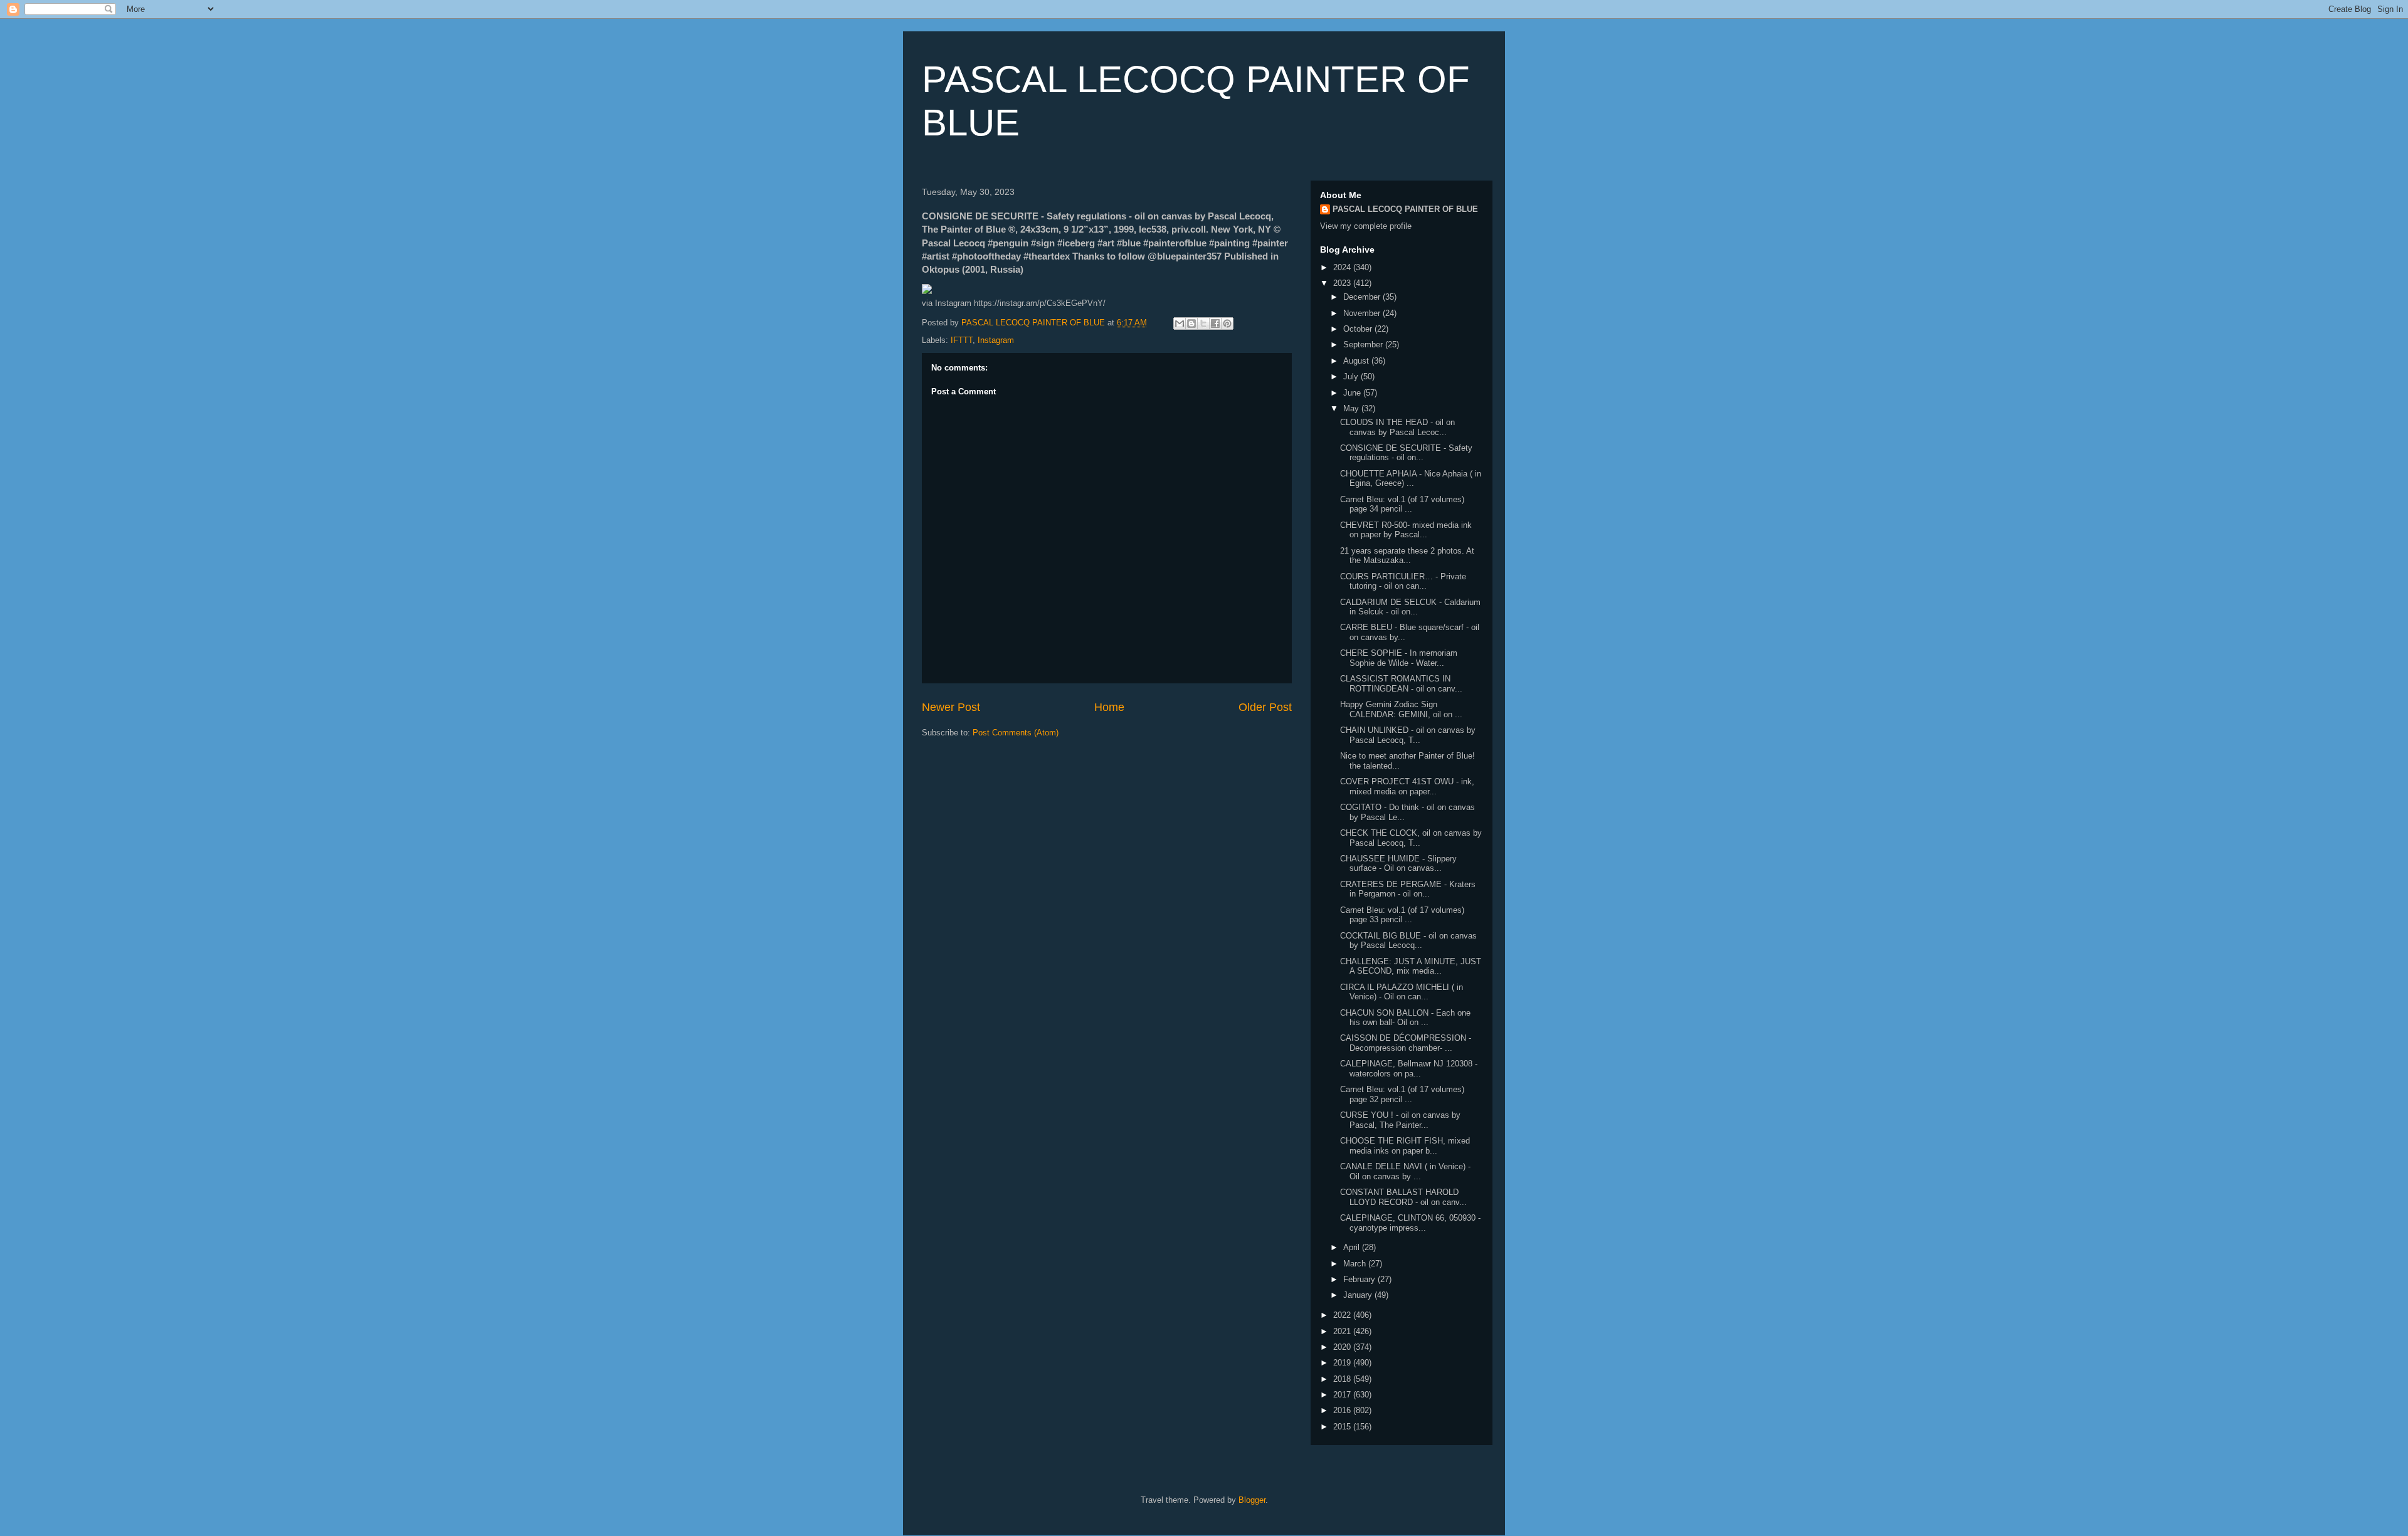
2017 (1343, 1395)
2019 (1343, 1363)
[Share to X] (1203, 324)
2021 (1343, 1331)
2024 (1343, 267)
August (1357, 361)
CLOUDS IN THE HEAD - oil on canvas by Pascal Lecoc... (1397, 427)
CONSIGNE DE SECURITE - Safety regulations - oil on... (1406, 453)
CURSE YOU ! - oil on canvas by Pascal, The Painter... (1400, 1120)
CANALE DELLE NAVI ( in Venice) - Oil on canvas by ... (1405, 1171)
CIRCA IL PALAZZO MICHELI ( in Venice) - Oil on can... (1402, 992)
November (1363, 313)
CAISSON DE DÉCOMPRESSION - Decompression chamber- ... (1406, 1043)
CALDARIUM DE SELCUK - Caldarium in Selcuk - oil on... (1410, 607)
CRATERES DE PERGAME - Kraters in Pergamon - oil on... (1408, 889)
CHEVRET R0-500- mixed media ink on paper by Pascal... (1406, 530)
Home (1109, 707)
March (1356, 1264)
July (1352, 376)
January (1359, 1295)
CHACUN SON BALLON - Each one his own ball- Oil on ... (1405, 1018)
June (1353, 393)
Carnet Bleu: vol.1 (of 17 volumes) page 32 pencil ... (1402, 1094)
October (1359, 329)
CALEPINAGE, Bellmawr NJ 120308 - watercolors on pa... (1409, 1069)
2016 (1343, 1410)
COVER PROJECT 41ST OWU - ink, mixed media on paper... (1407, 786)
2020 (1343, 1347)
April (1353, 1247)
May (1352, 408)
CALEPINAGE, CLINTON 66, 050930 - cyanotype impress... (1410, 1223)
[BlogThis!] (1191, 324)
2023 (1343, 283)
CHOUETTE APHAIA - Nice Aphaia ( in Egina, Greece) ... (1411, 479)
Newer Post (951, 707)
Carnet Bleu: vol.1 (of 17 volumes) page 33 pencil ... (1402, 915)
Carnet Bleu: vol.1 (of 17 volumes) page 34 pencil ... (1402, 504)
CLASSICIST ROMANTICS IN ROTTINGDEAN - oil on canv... (1401, 684)
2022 (1343, 1315)
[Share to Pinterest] (1227, 324)
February (1360, 1279)
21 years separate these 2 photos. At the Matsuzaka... (1407, 556)
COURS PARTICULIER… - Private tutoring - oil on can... (1403, 581)
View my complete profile (1366, 226)
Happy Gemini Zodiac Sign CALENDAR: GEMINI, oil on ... (1401, 709)
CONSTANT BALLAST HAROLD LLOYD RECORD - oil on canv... (1403, 1197)
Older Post (1265, 707)
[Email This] (1180, 324)
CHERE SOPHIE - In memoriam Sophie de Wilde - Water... (1399, 658)
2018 (1343, 1379)
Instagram (996, 340)
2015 (1343, 1427)
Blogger (1252, 1500)
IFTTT (962, 340)
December (1363, 297)
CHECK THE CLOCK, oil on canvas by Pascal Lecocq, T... (1411, 838)
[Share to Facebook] (1215, 324)
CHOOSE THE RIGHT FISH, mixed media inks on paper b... (1405, 1146)
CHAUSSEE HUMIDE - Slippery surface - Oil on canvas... (1398, 864)
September (1364, 345)
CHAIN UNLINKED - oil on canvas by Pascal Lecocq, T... (1408, 735)
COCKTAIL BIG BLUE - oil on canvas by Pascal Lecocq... (1408, 941)
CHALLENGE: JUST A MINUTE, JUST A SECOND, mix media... (1411, 966)
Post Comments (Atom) (1016, 733)
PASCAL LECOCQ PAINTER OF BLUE (1405, 209)
